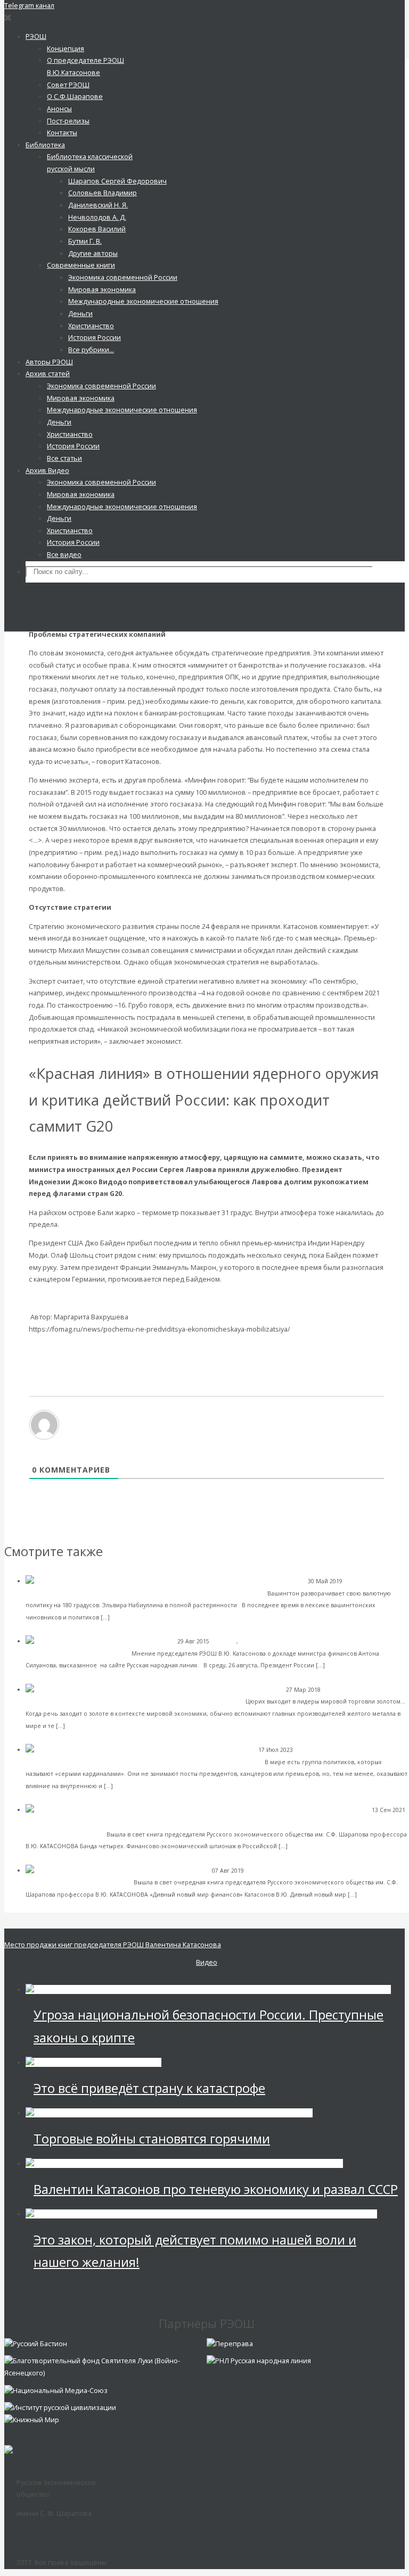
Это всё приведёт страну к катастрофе (149, 2088)
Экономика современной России (288, 1641)
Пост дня (224, 1641)
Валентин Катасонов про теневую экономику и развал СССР (216, 2189)
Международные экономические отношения (238, 2113)
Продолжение (52, 1298)
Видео (207, 1962)
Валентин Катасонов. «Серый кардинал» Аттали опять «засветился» (151, 1762)
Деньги (333, 1690)
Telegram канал (29, 6)
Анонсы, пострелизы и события (71, 1822)
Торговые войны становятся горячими (152, 2139)
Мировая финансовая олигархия (323, 2214)
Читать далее (132, 1617)
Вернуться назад (57, 1341)
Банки (353, 1581)
